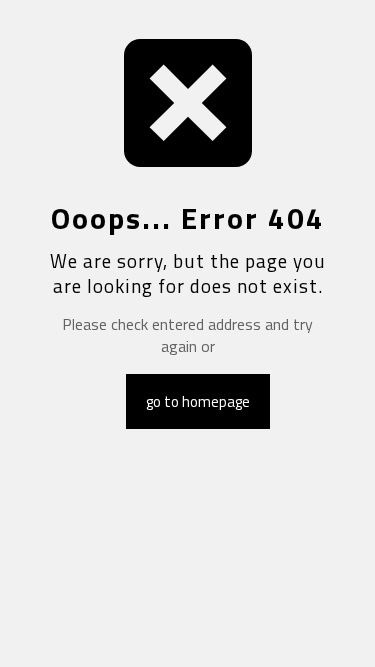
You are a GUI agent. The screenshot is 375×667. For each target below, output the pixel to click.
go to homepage (198, 401)
